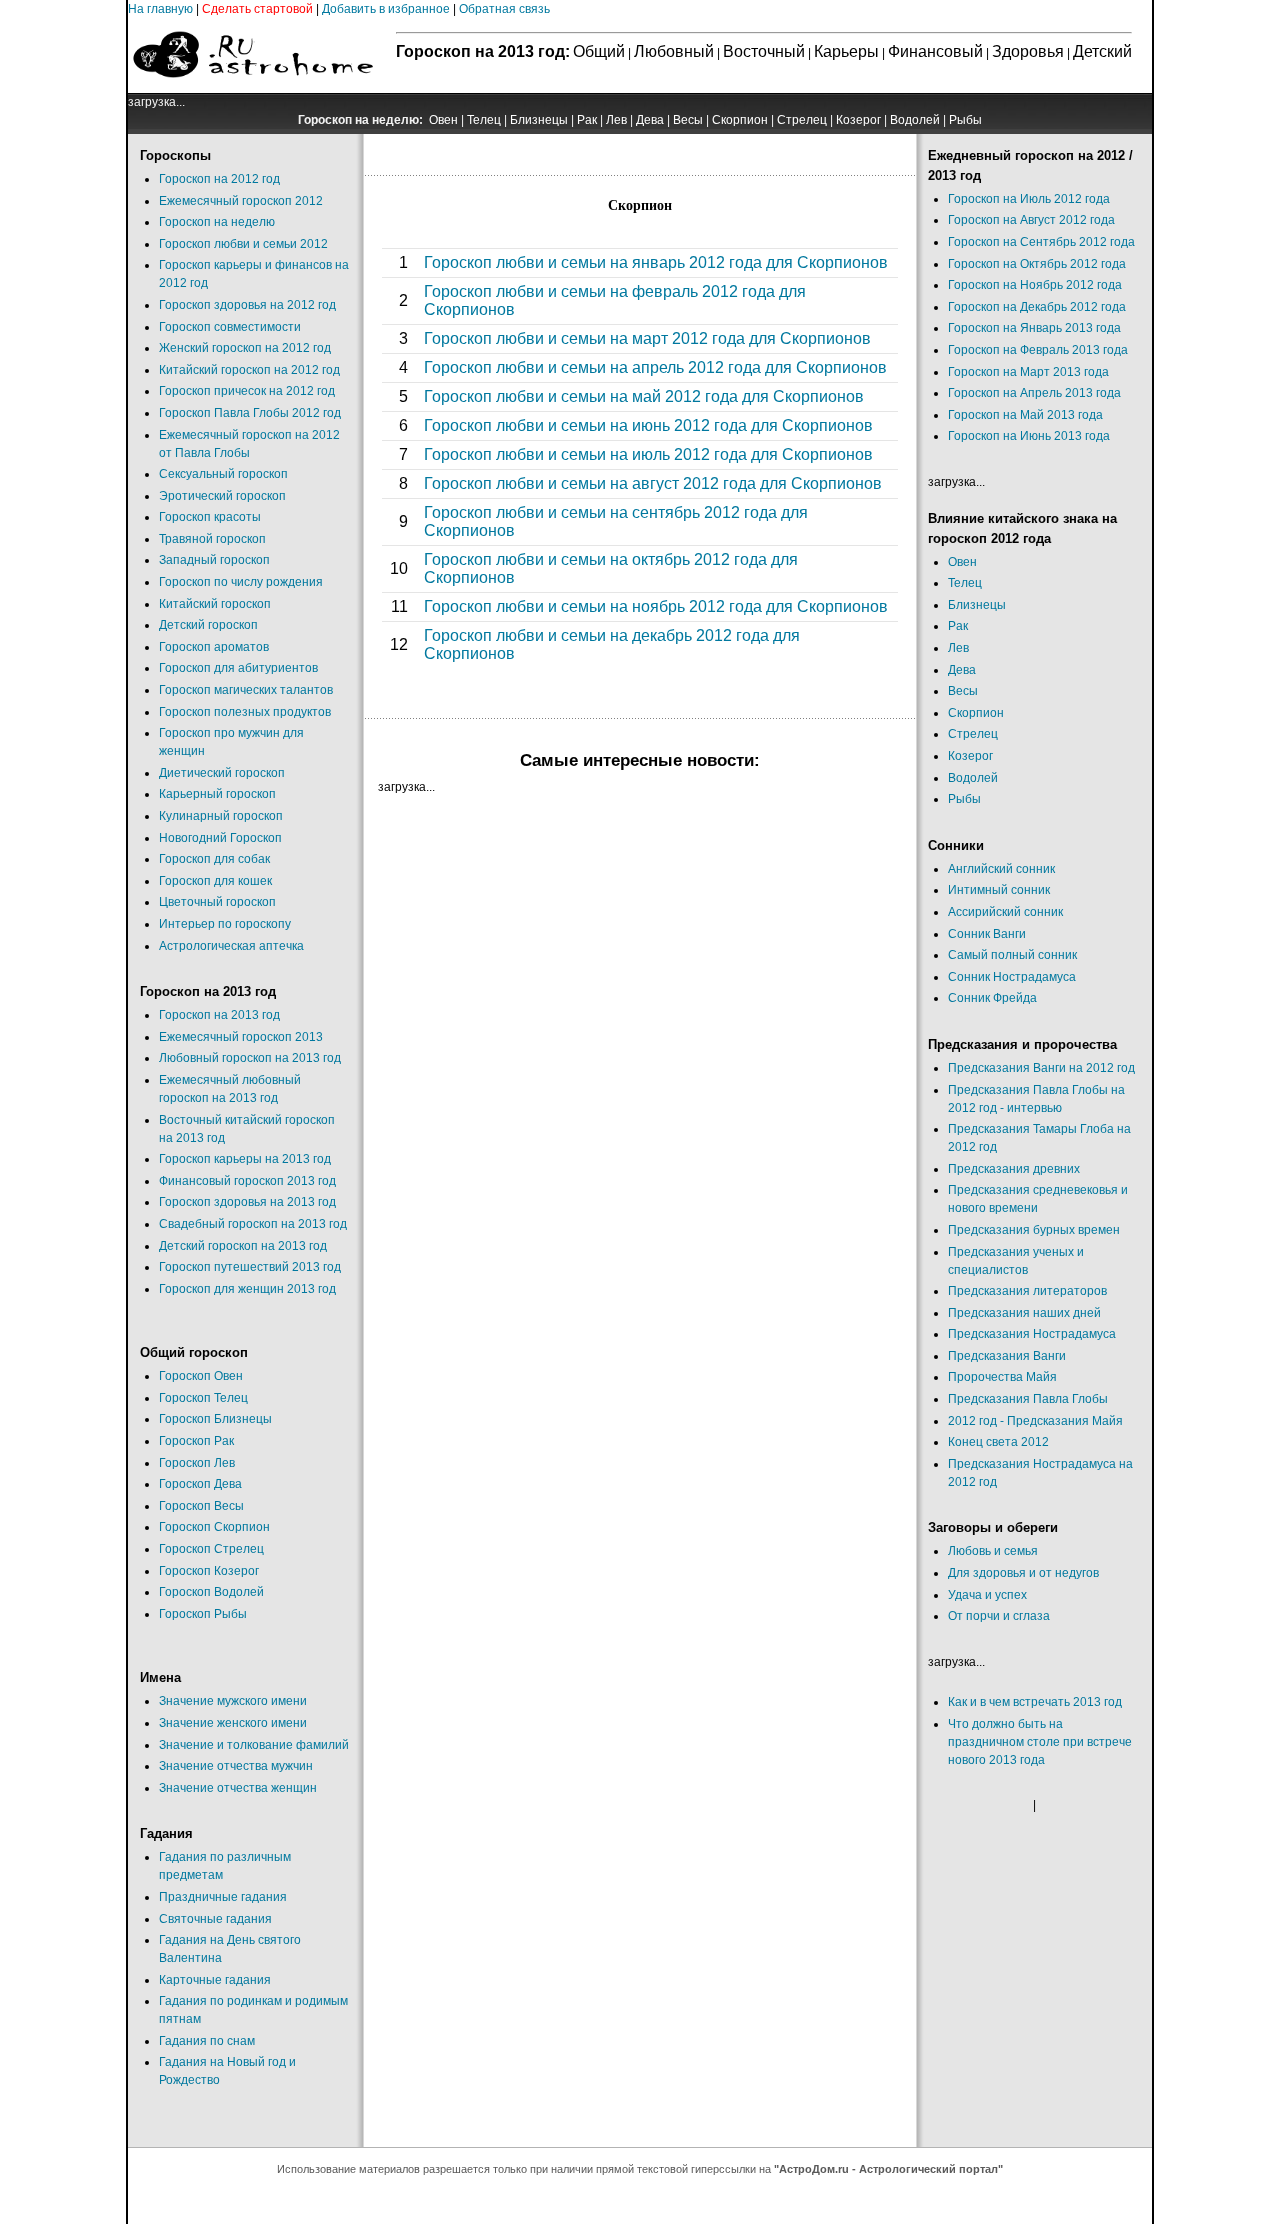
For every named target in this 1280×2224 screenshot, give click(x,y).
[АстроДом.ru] (253, 89)
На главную (160, 9)
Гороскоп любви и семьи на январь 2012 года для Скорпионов (656, 262)
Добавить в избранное (386, 9)
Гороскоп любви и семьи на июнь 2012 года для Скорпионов (648, 425)
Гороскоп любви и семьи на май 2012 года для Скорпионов (644, 396)
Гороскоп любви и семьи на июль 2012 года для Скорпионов (648, 454)
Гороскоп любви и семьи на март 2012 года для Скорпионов (647, 338)
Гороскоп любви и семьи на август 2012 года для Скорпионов (653, 483)
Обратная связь (504, 9)
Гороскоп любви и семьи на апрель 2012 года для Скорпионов (655, 367)
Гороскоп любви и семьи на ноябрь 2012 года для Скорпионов (656, 606)
